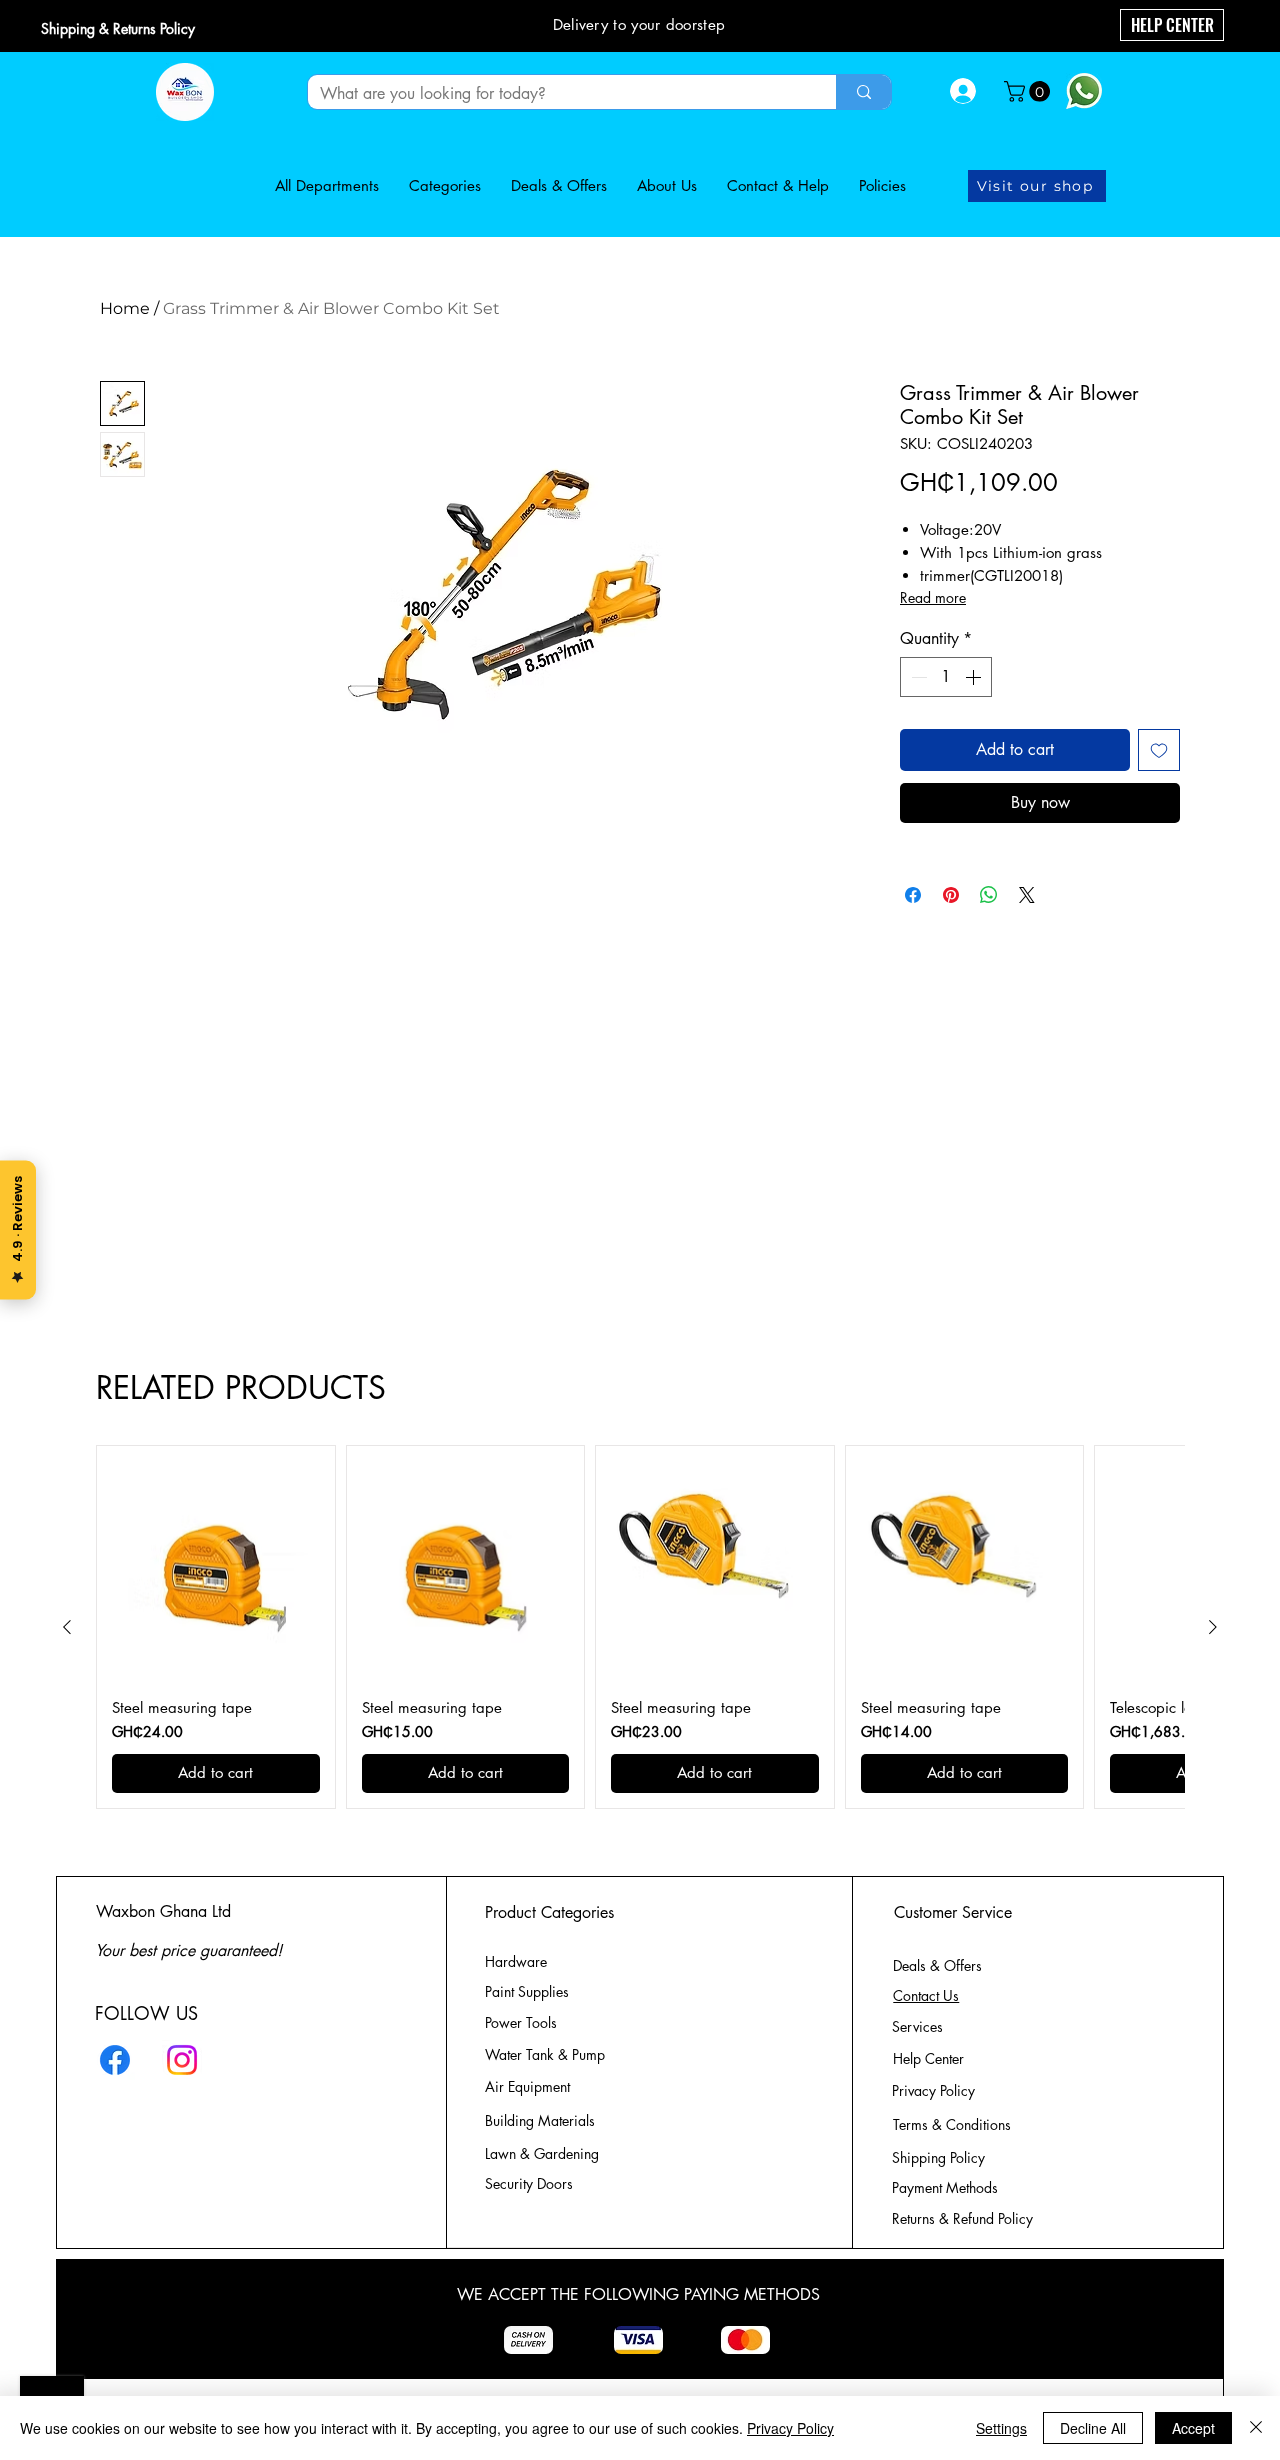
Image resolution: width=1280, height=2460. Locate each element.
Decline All (1093, 2428)
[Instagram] (182, 2060)
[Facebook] (115, 2060)
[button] (1029, 91)
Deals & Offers (939, 1965)
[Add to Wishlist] (1159, 750)
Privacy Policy (790, 2428)
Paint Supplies (527, 1991)
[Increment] (975, 677)
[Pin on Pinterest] (951, 895)
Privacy (933, 2090)
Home (125, 308)
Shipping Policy (938, 2157)
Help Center (930, 2058)
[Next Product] (1213, 1627)
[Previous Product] (67, 1627)
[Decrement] (917, 677)
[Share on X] (1027, 895)
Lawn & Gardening (544, 2153)
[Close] (1256, 2428)
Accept (1193, 2428)
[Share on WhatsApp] (989, 895)
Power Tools (521, 2022)
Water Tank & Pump (545, 2054)
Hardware (516, 1961)
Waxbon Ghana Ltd (163, 1911)
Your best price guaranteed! (188, 1950)
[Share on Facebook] (913, 895)
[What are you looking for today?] (863, 92)
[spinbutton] (946, 677)
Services (917, 2026)
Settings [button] (1001, 2428)
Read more (933, 597)
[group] (640, 1627)
